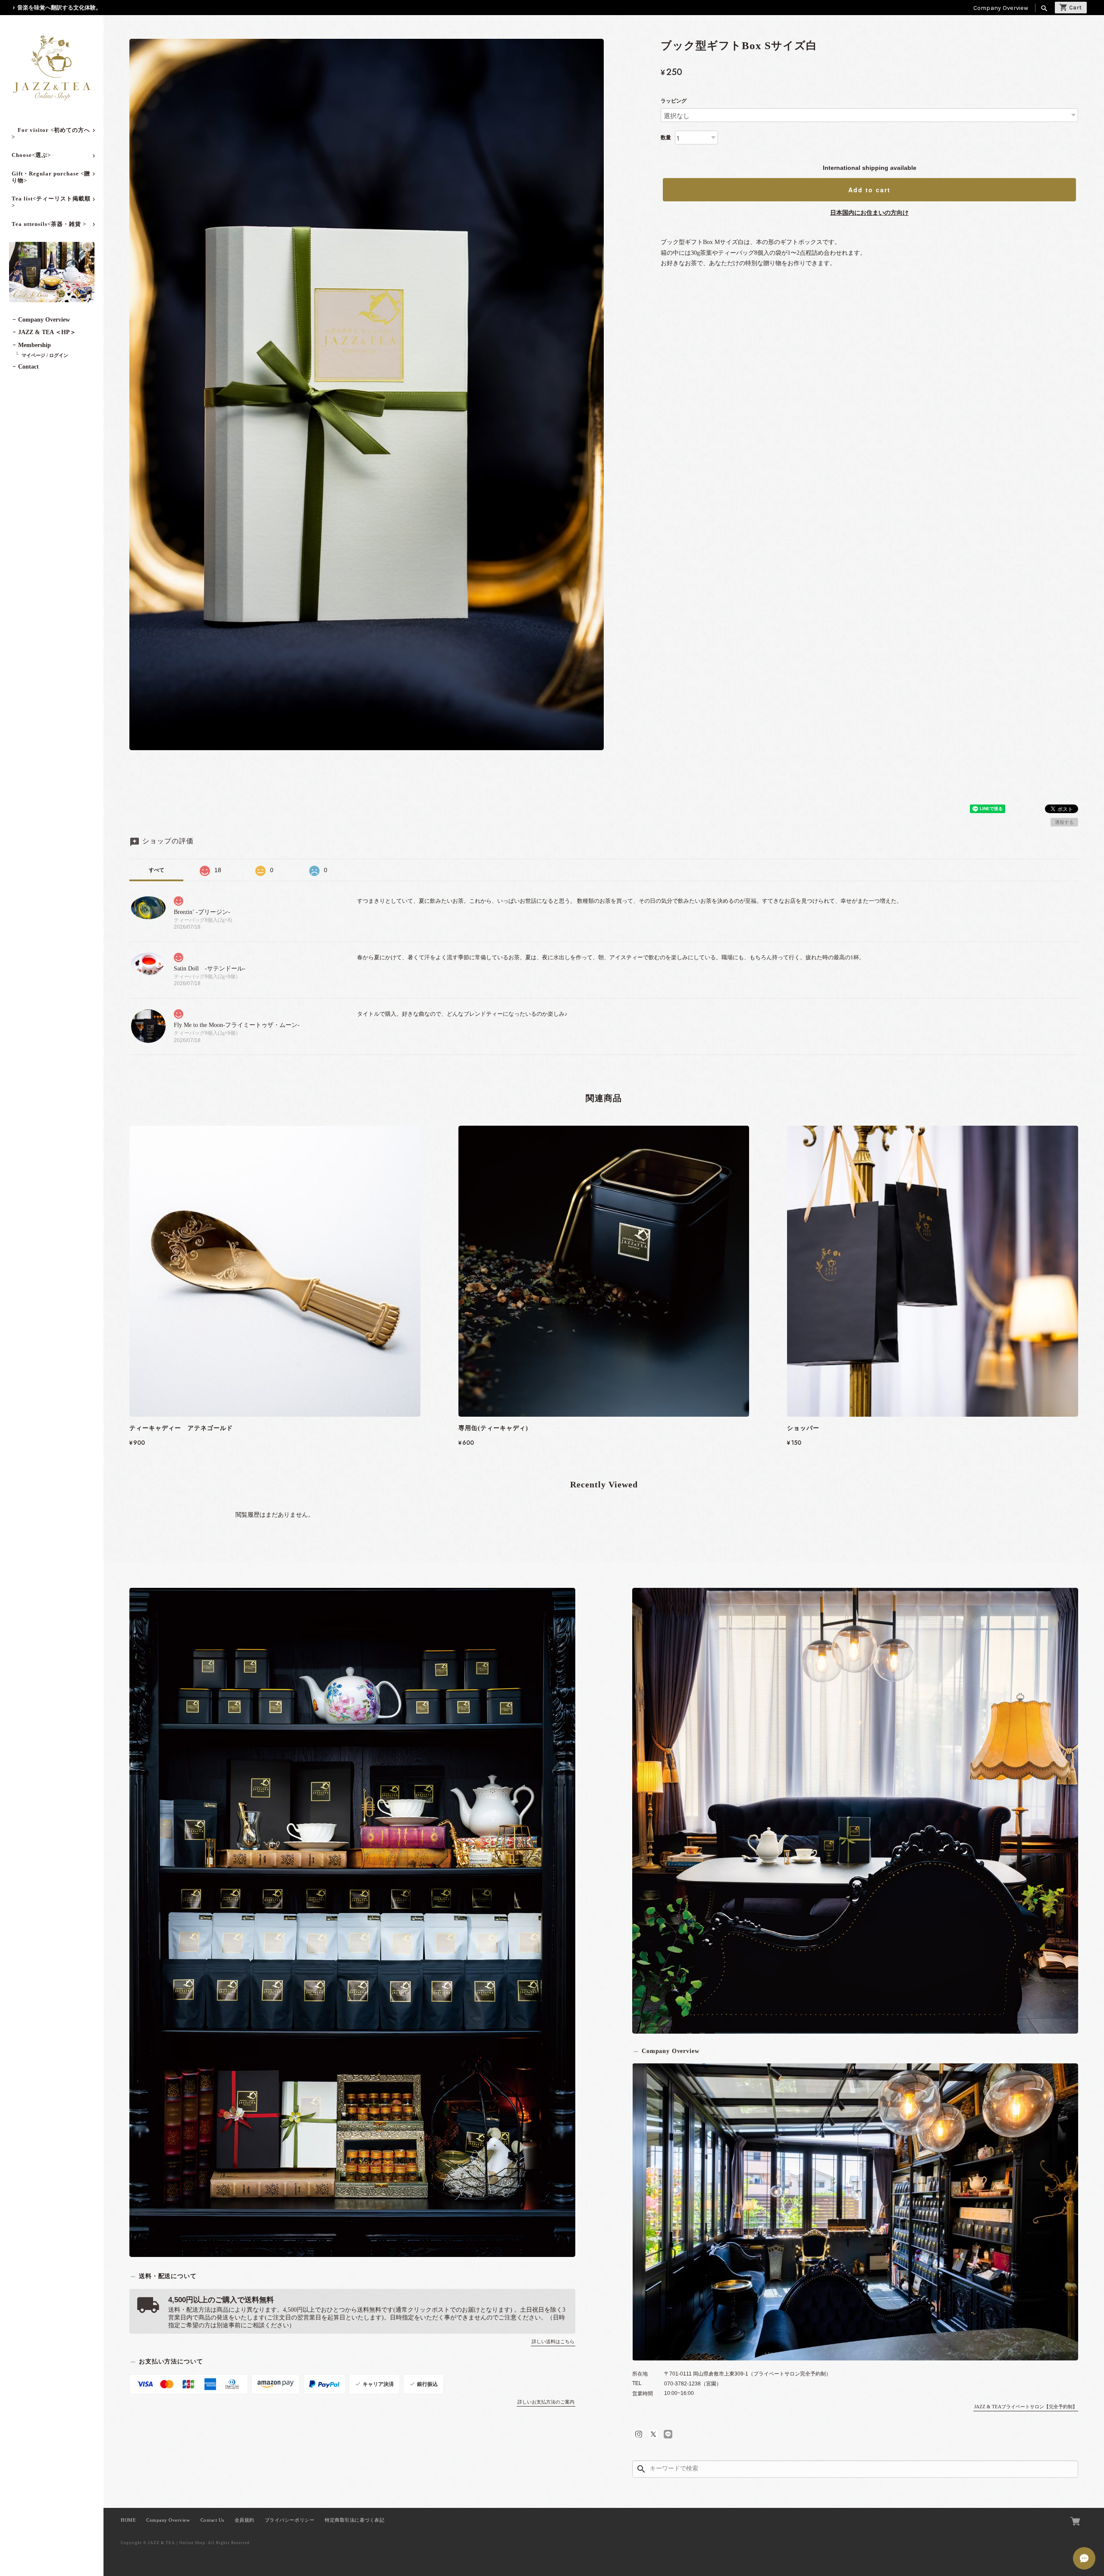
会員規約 (245, 2520)
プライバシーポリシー (290, 2520)
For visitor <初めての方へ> (51, 133)
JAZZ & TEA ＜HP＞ (47, 332)
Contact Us (212, 2520)
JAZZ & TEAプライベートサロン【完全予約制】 (1026, 2407)
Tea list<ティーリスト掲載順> (51, 202)
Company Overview (1001, 8)
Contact (28, 367)
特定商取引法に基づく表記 (354, 2520)
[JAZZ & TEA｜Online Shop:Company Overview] (855, 2212)
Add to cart (869, 190)
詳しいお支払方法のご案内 (546, 2402)
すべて (157, 870)
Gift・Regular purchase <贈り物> (51, 177)
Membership (34, 345)
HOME (128, 2520)
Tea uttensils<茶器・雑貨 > (49, 224)
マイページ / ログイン (45, 355)
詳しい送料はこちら (553, 2341)
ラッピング (674, 101)
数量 (666, 138)
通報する (1064, 822)
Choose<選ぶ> (31, 155)
